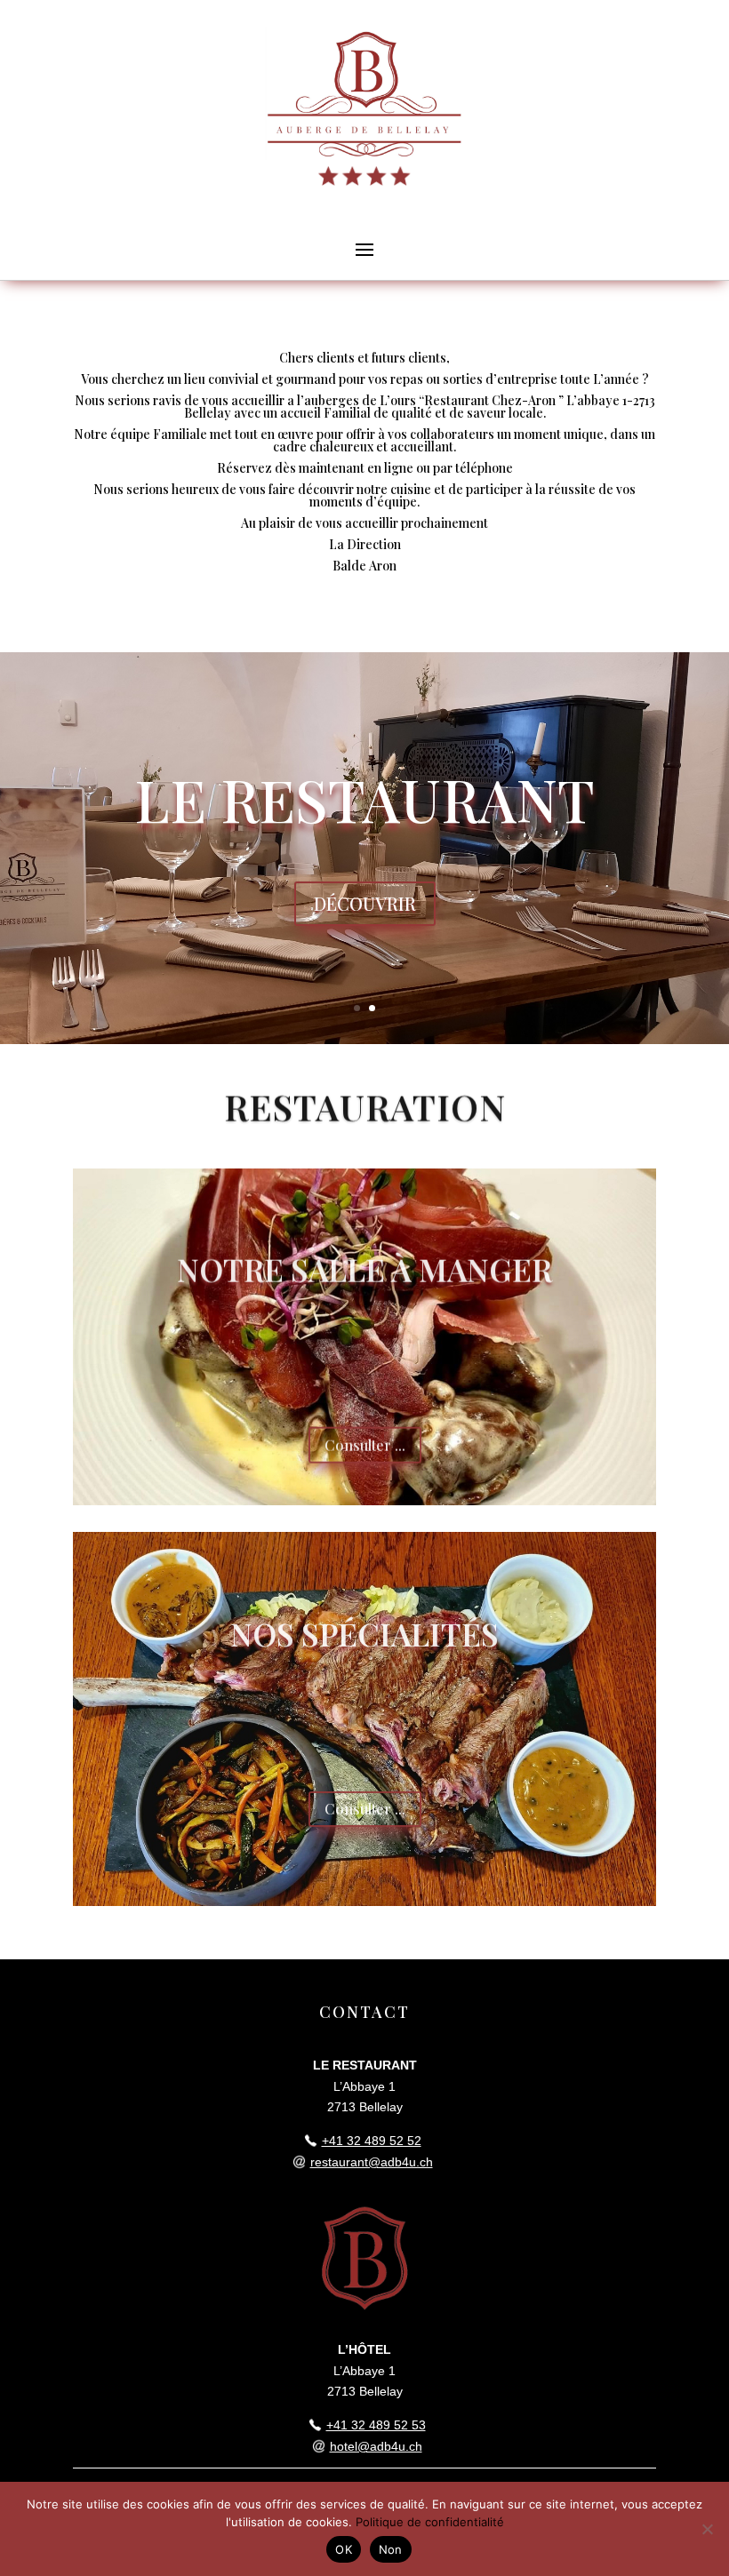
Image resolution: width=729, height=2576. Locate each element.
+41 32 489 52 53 (376, 2425)
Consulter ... (365, 1442)
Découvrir (365, 903)
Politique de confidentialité (430, 2522)
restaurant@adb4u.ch (372, 2162)
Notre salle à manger (364, 1266)
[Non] (707, 2529)
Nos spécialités (364, 1630)
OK (344, 2549)
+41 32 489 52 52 (372, 2141)
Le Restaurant (364, 799)
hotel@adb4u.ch (376, 2446)
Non (391, 2549)
